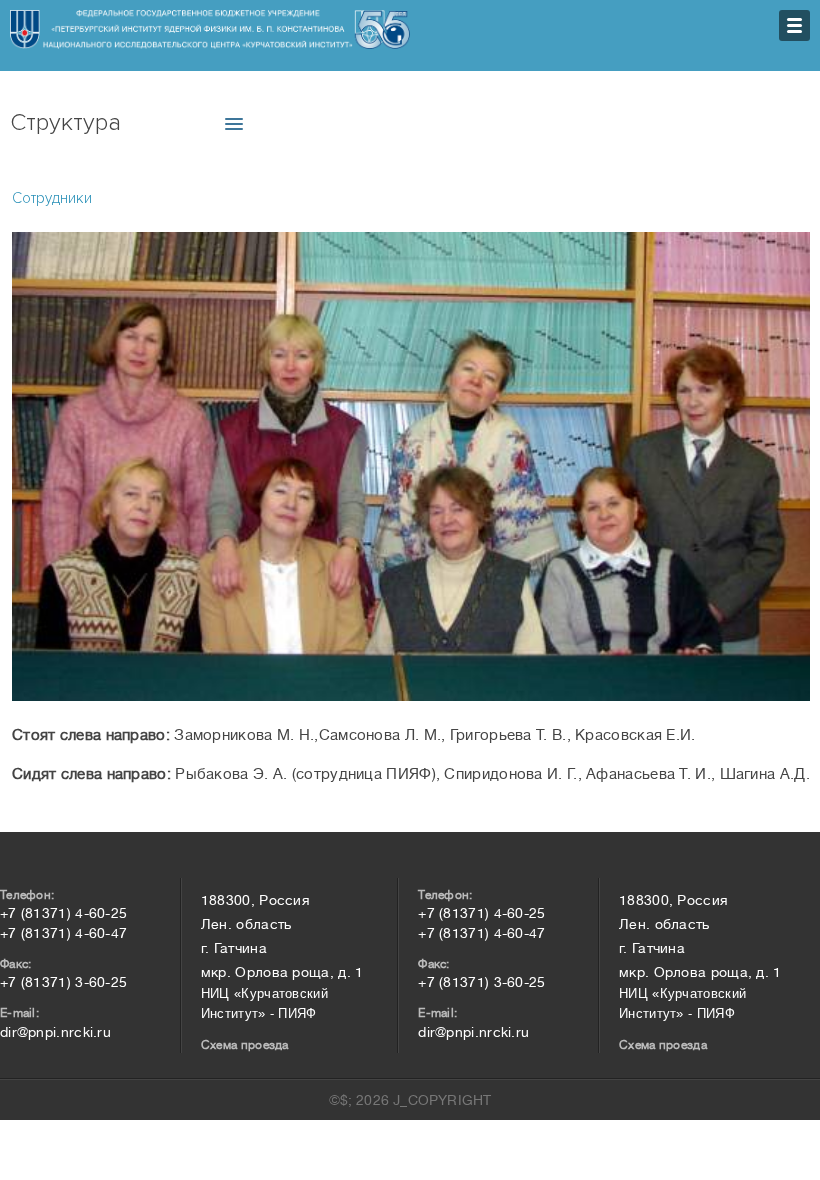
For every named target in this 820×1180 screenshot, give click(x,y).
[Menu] (794, 25)
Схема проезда (245, 1045)
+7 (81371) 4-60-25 (63, 913)
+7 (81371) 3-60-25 (63, 982)
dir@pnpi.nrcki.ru (55, 1032)
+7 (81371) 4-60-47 (63, 933)
